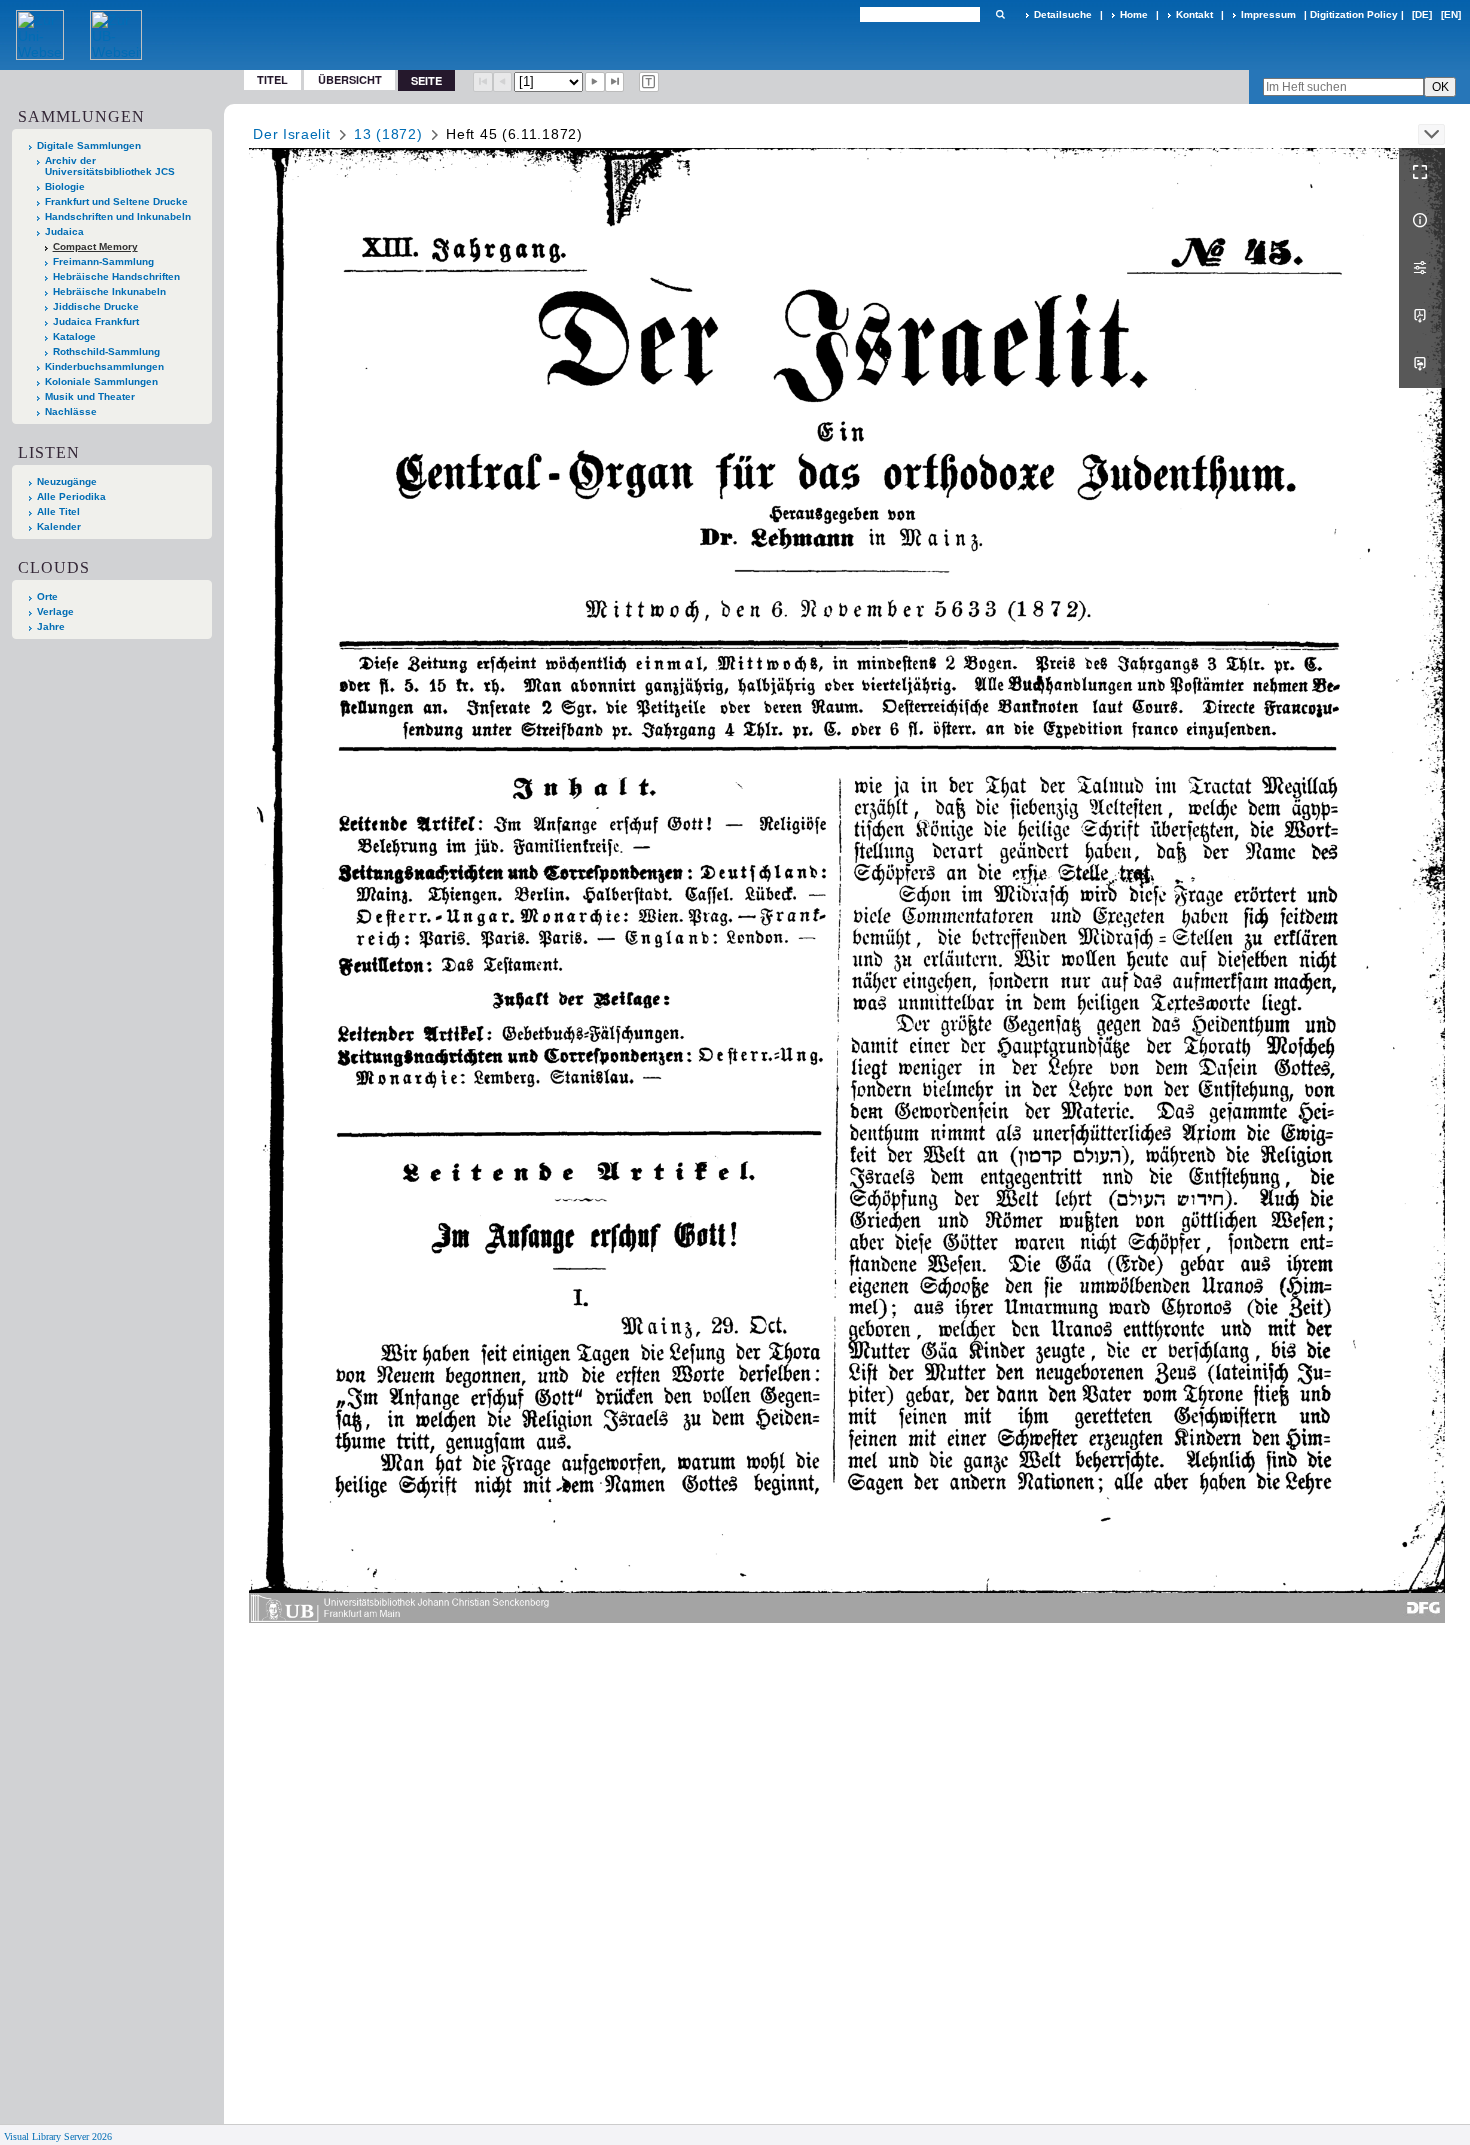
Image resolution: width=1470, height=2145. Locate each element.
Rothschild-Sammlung (106, 351)
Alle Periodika (71, 496)
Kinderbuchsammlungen (104, 366)
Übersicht (350, 79)
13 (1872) (388, 134)
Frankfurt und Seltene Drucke (116, 201)
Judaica (64, 231)
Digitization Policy (1354, 14)
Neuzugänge (67, 481)
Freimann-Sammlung (103, 261)
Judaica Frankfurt (96, 321)
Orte (47, 596)
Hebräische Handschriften (116, 276)
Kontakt (1194, 14)
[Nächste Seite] (595, 82)
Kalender (59, 526)
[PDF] (1422, 316)
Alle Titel (58, 511)
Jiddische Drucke (96, 306)
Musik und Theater (90, 396)
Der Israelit (291, 134)
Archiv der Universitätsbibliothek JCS (110, 166)
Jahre (51, 626)
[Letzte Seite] (615, 82)
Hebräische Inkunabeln (109, 291)
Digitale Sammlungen (89, 145)
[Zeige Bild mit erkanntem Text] (649, 82)
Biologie (65, 186)
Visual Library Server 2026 (58, 2136)
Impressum (1268, 14)
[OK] (1000, 14)
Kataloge (74, 336)
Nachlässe (71, 411)
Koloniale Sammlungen (101, 381)
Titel (272, 79)
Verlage (55, 611)
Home (1134, 14)
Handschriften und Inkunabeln (118, 216)
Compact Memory (95, 246)
